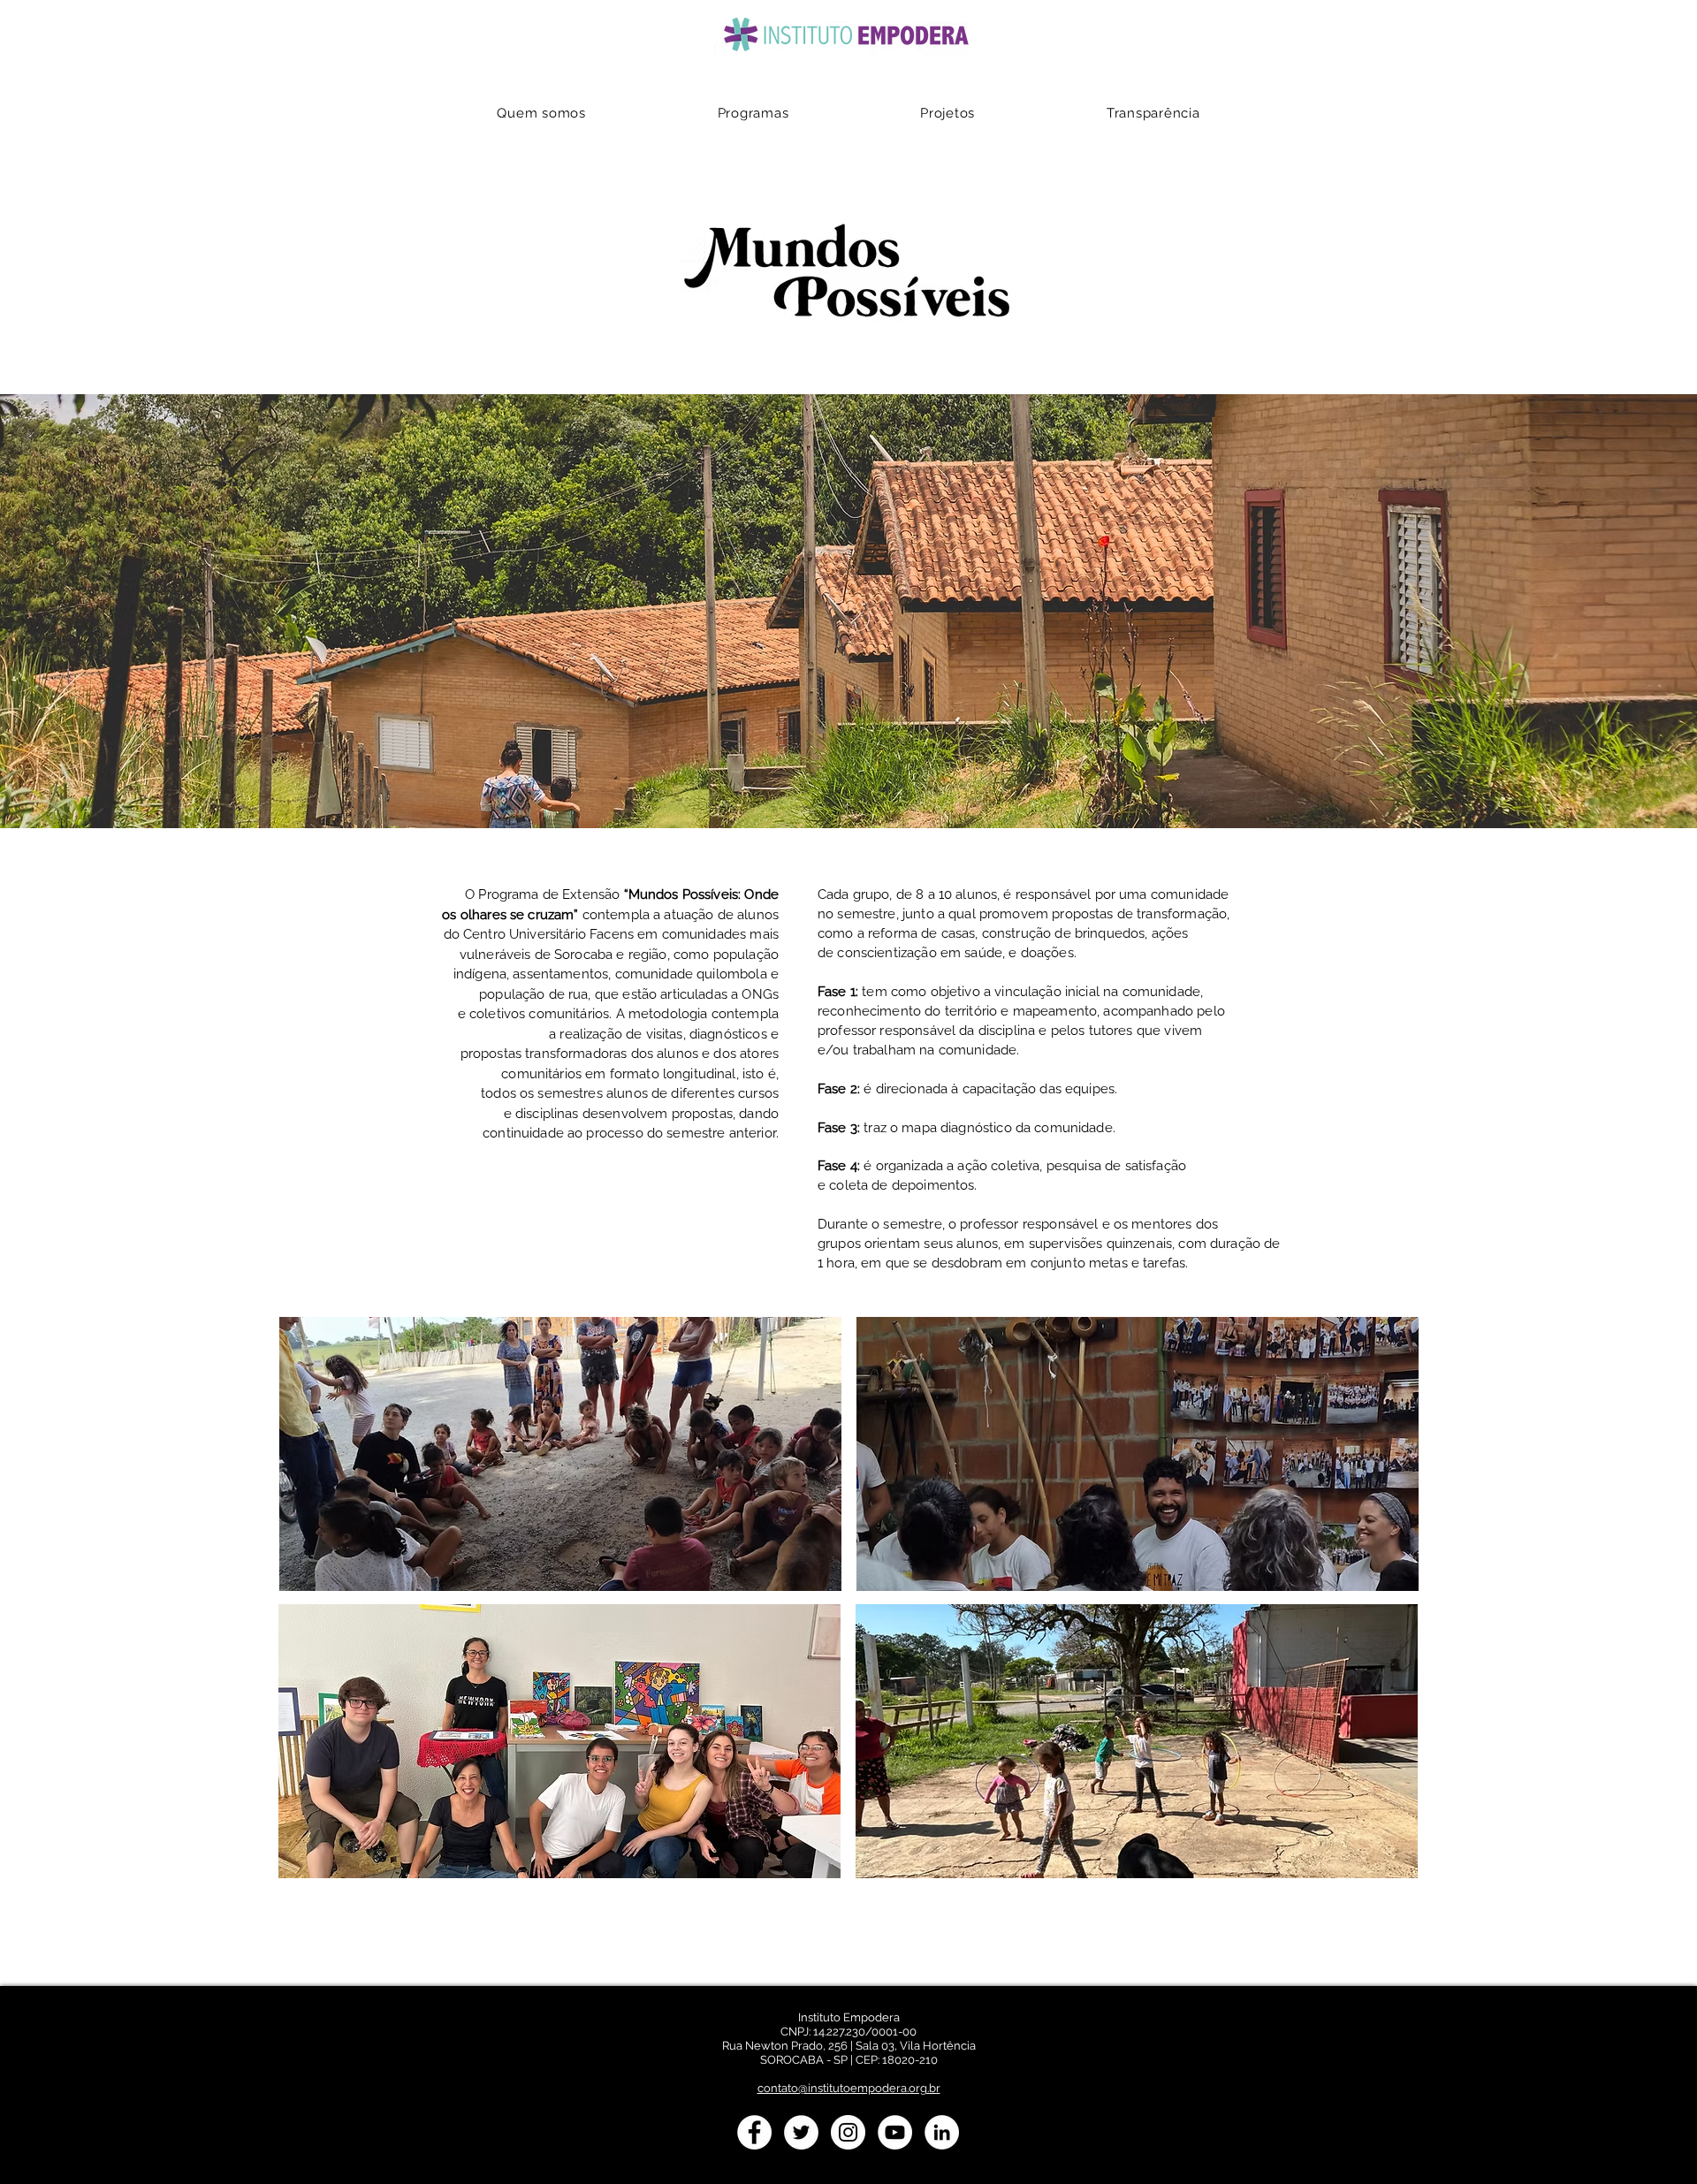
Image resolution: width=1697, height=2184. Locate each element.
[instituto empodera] (754, 2132)
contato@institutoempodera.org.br (849, 2088)
